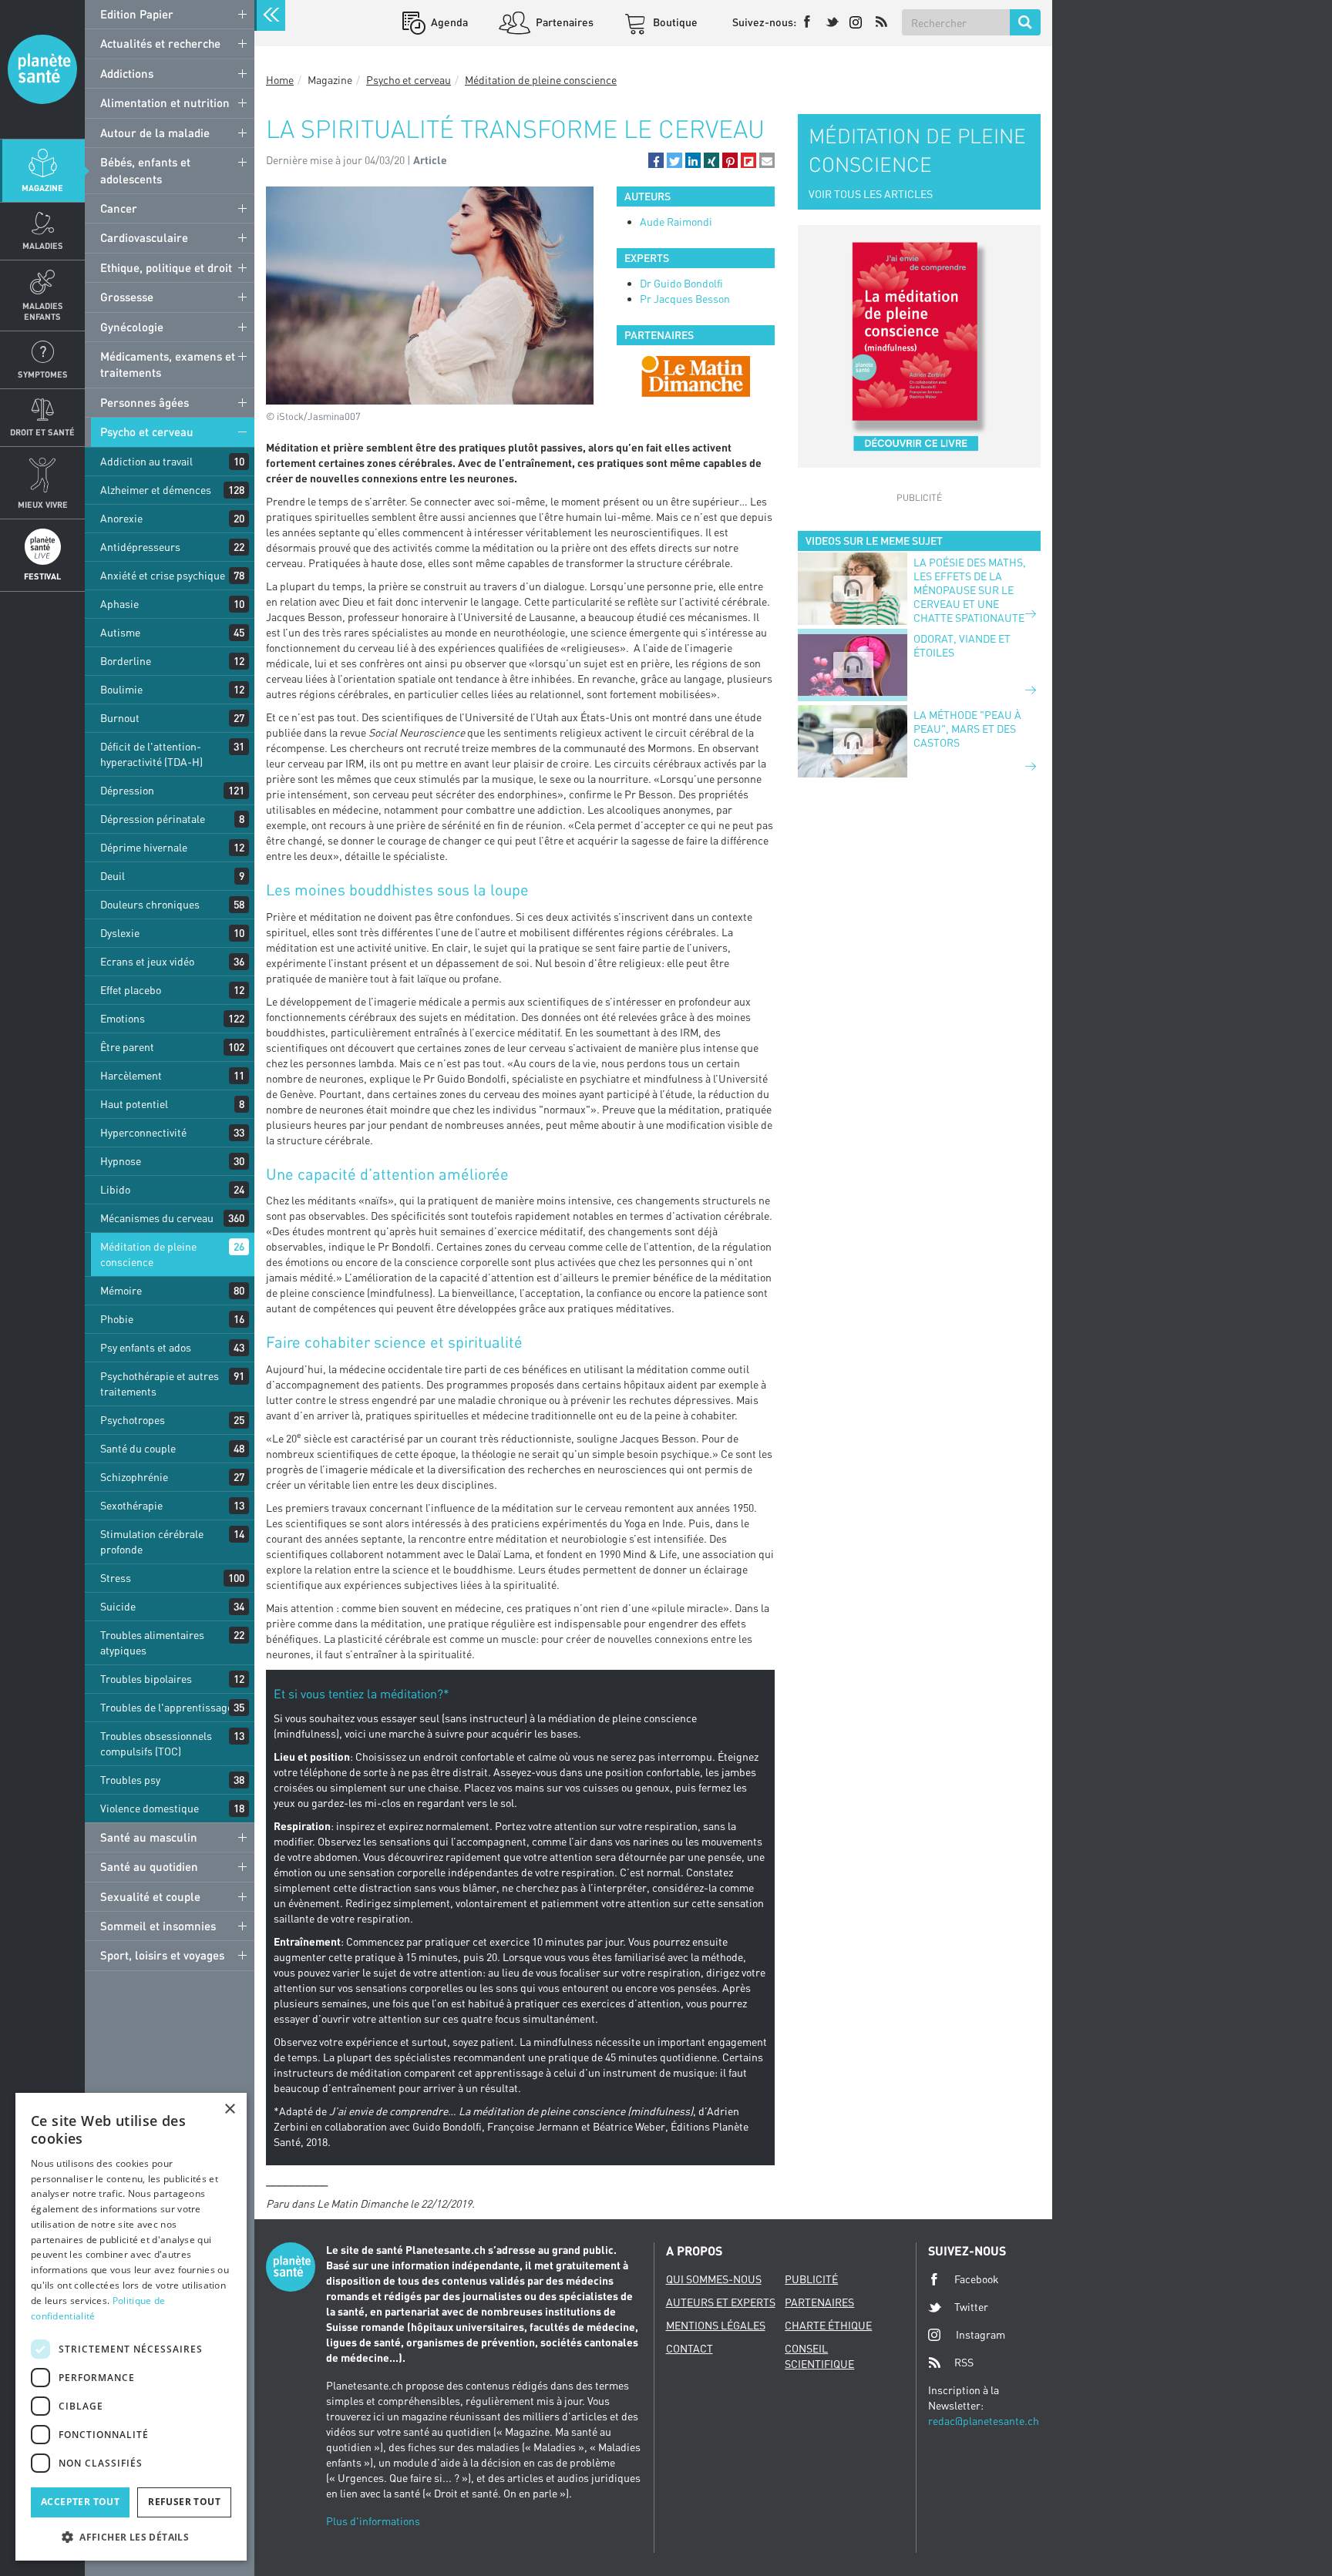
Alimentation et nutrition (165, 102)
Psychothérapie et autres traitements (160, 1384)
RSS (964, 2362)
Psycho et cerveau (147, 432)
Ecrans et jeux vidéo (147, 961)
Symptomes (43, 374)
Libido (115, 1189)
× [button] (229, 2109)
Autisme (120, 632)
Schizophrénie (134, 1477)
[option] (696, 376)
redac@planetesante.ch (984, 2421)
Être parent (127, 1047)
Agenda (448, 22)
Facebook (977, 2279)
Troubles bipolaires (146, 1679)
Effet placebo (131, 990)
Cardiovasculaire (144, 237)
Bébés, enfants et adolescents (145, 170)
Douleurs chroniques (150, 904)
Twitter (971, 2307)
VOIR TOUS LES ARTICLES (871, 194)
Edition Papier (137, 14)
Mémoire (121, 1290)
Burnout (120, 718)
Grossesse (127, 297)
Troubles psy (130, 1780)
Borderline (126, 661)
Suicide (118, 1606)
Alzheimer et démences (156, 490)
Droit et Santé (42, 432)
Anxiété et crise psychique (163, 575)
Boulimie (121, 689)
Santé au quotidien (149, 1866)
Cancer (119, 208)
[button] (656, 160)
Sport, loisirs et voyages (162, 1955)
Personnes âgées (145, 402)
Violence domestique (150, 1808)
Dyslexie (120, 933)
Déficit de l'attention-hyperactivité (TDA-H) (151, 754)
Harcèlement (131, 1075)
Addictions (127, 73)
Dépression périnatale (153, 819)
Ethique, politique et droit (166, 267)
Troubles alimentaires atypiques (152, 1642)
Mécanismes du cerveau (157, 1218)
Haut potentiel (134, 1104)
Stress (116, 1578)
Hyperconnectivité (143, 1132)
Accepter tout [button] (80, 2502)
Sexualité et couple (150, 1896)
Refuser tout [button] (184, 2502)
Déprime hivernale (144, 847)
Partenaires (563, 22)
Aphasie (119, 604)
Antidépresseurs (140, 547)
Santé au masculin (149, 1837)
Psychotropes (133, 1420)
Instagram (980, 2334)
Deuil (113, 876)
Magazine (42, 188)
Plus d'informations (373, 2521)
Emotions (123, 1018)
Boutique (674, 22)
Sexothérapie (131, 1505)
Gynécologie (132, 327)
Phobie (117, 1319)
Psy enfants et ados (146, 1347)
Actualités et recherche (160, 43)
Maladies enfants (43, 311)
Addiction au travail (146, 461)
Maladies (43, 245)
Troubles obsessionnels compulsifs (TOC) (156, 1743)
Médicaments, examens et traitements (168, 364)
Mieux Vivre (43, 504)
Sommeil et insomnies (158, 1926)
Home (280, 80)
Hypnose (121, 1161)
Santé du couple (138, 1448)
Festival (42, 576)
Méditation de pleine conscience (148, 1254)
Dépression (127, 790)
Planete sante (42, 69)
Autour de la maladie (155, 133)
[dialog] (131, 2327)
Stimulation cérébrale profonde (152, 1542)
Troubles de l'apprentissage (166, 1707)
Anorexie (121, 518)
